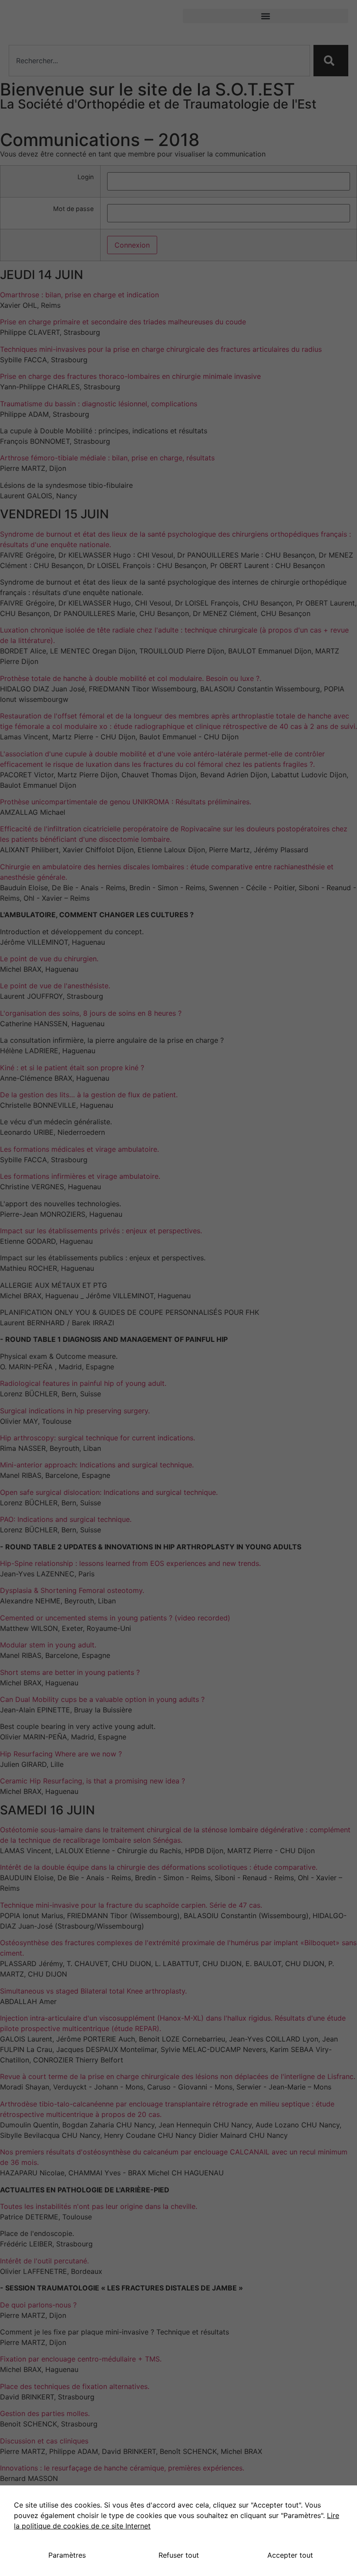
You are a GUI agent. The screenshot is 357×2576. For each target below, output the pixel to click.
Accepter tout (290, 2555)
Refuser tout (179, 2555)
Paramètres (67, 2555)
